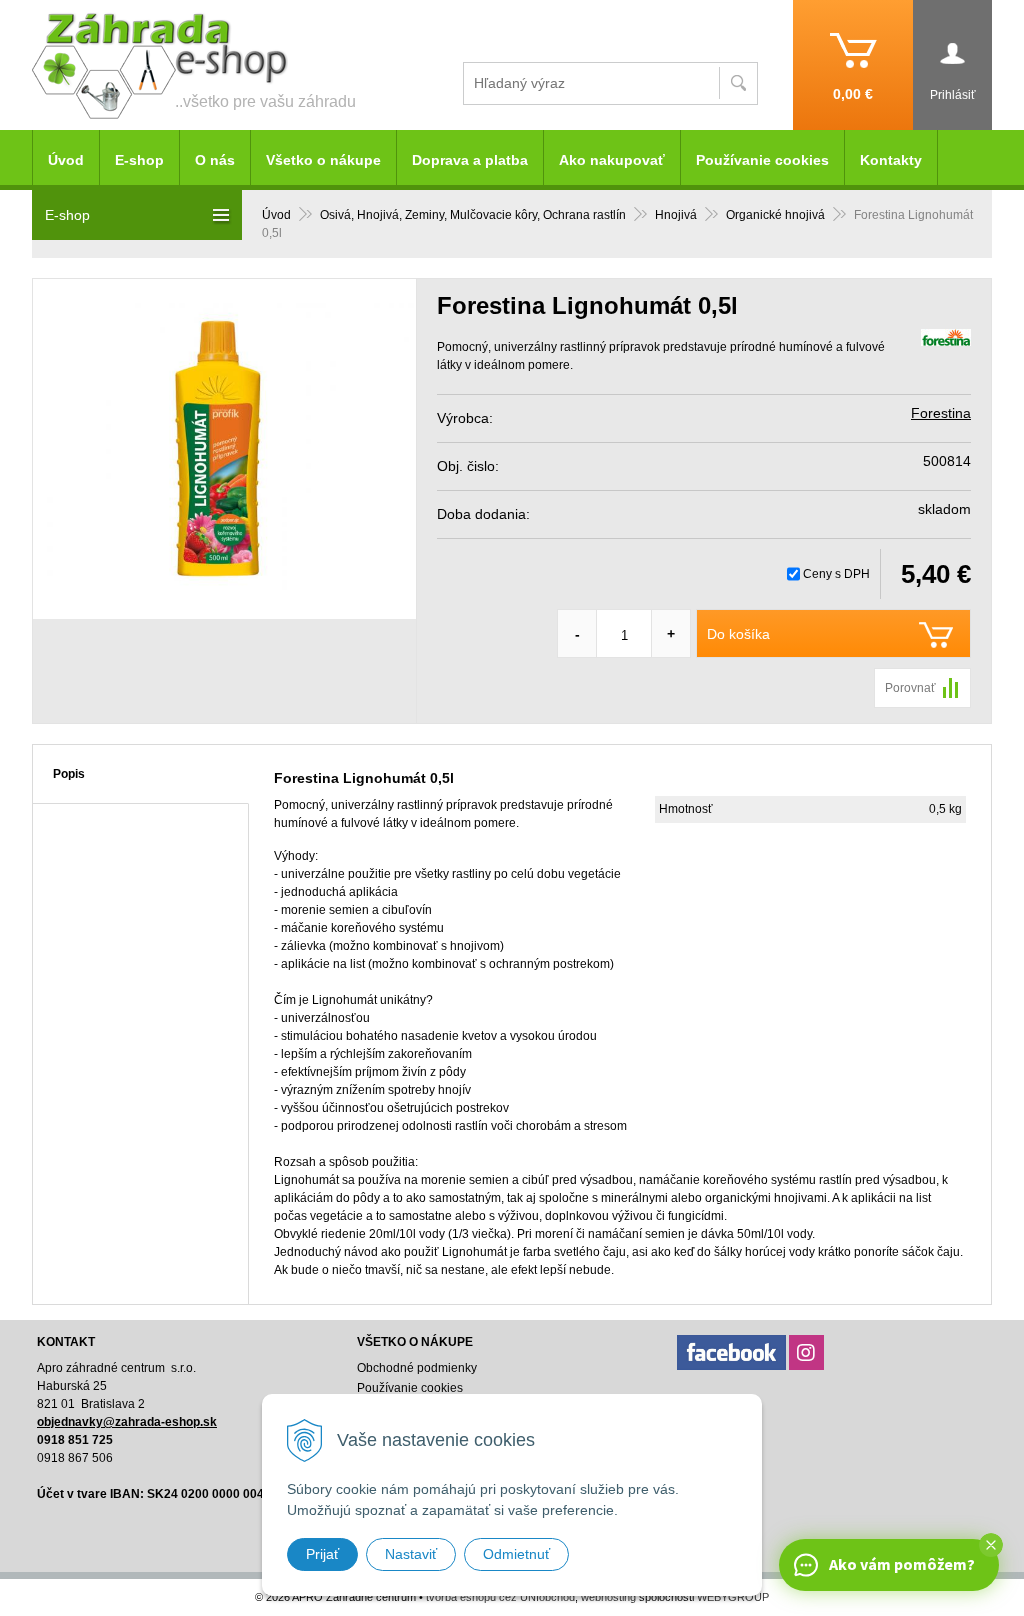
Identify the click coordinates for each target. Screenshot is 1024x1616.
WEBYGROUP (733, 1597)
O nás (215, 160)
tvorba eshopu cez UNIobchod (500, 1597)
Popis (69, 774)
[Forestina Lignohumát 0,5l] (224, 449)
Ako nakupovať (612, 160)
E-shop (139, 160)
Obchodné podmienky (417, 1368)
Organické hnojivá (775, 215)
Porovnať (910, 688)
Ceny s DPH (836, 574)
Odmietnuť (516, 1554)
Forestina (941, 413)
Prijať (322, 1554)
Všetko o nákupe (323, 160)
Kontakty (891, 160)
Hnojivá (676, 215)
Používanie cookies (762, 160)
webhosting (608, 1597)
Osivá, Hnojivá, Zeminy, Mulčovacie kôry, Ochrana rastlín (473, 215)
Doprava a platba (470, 160)
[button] (991, 1545)
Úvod (276, 215)
